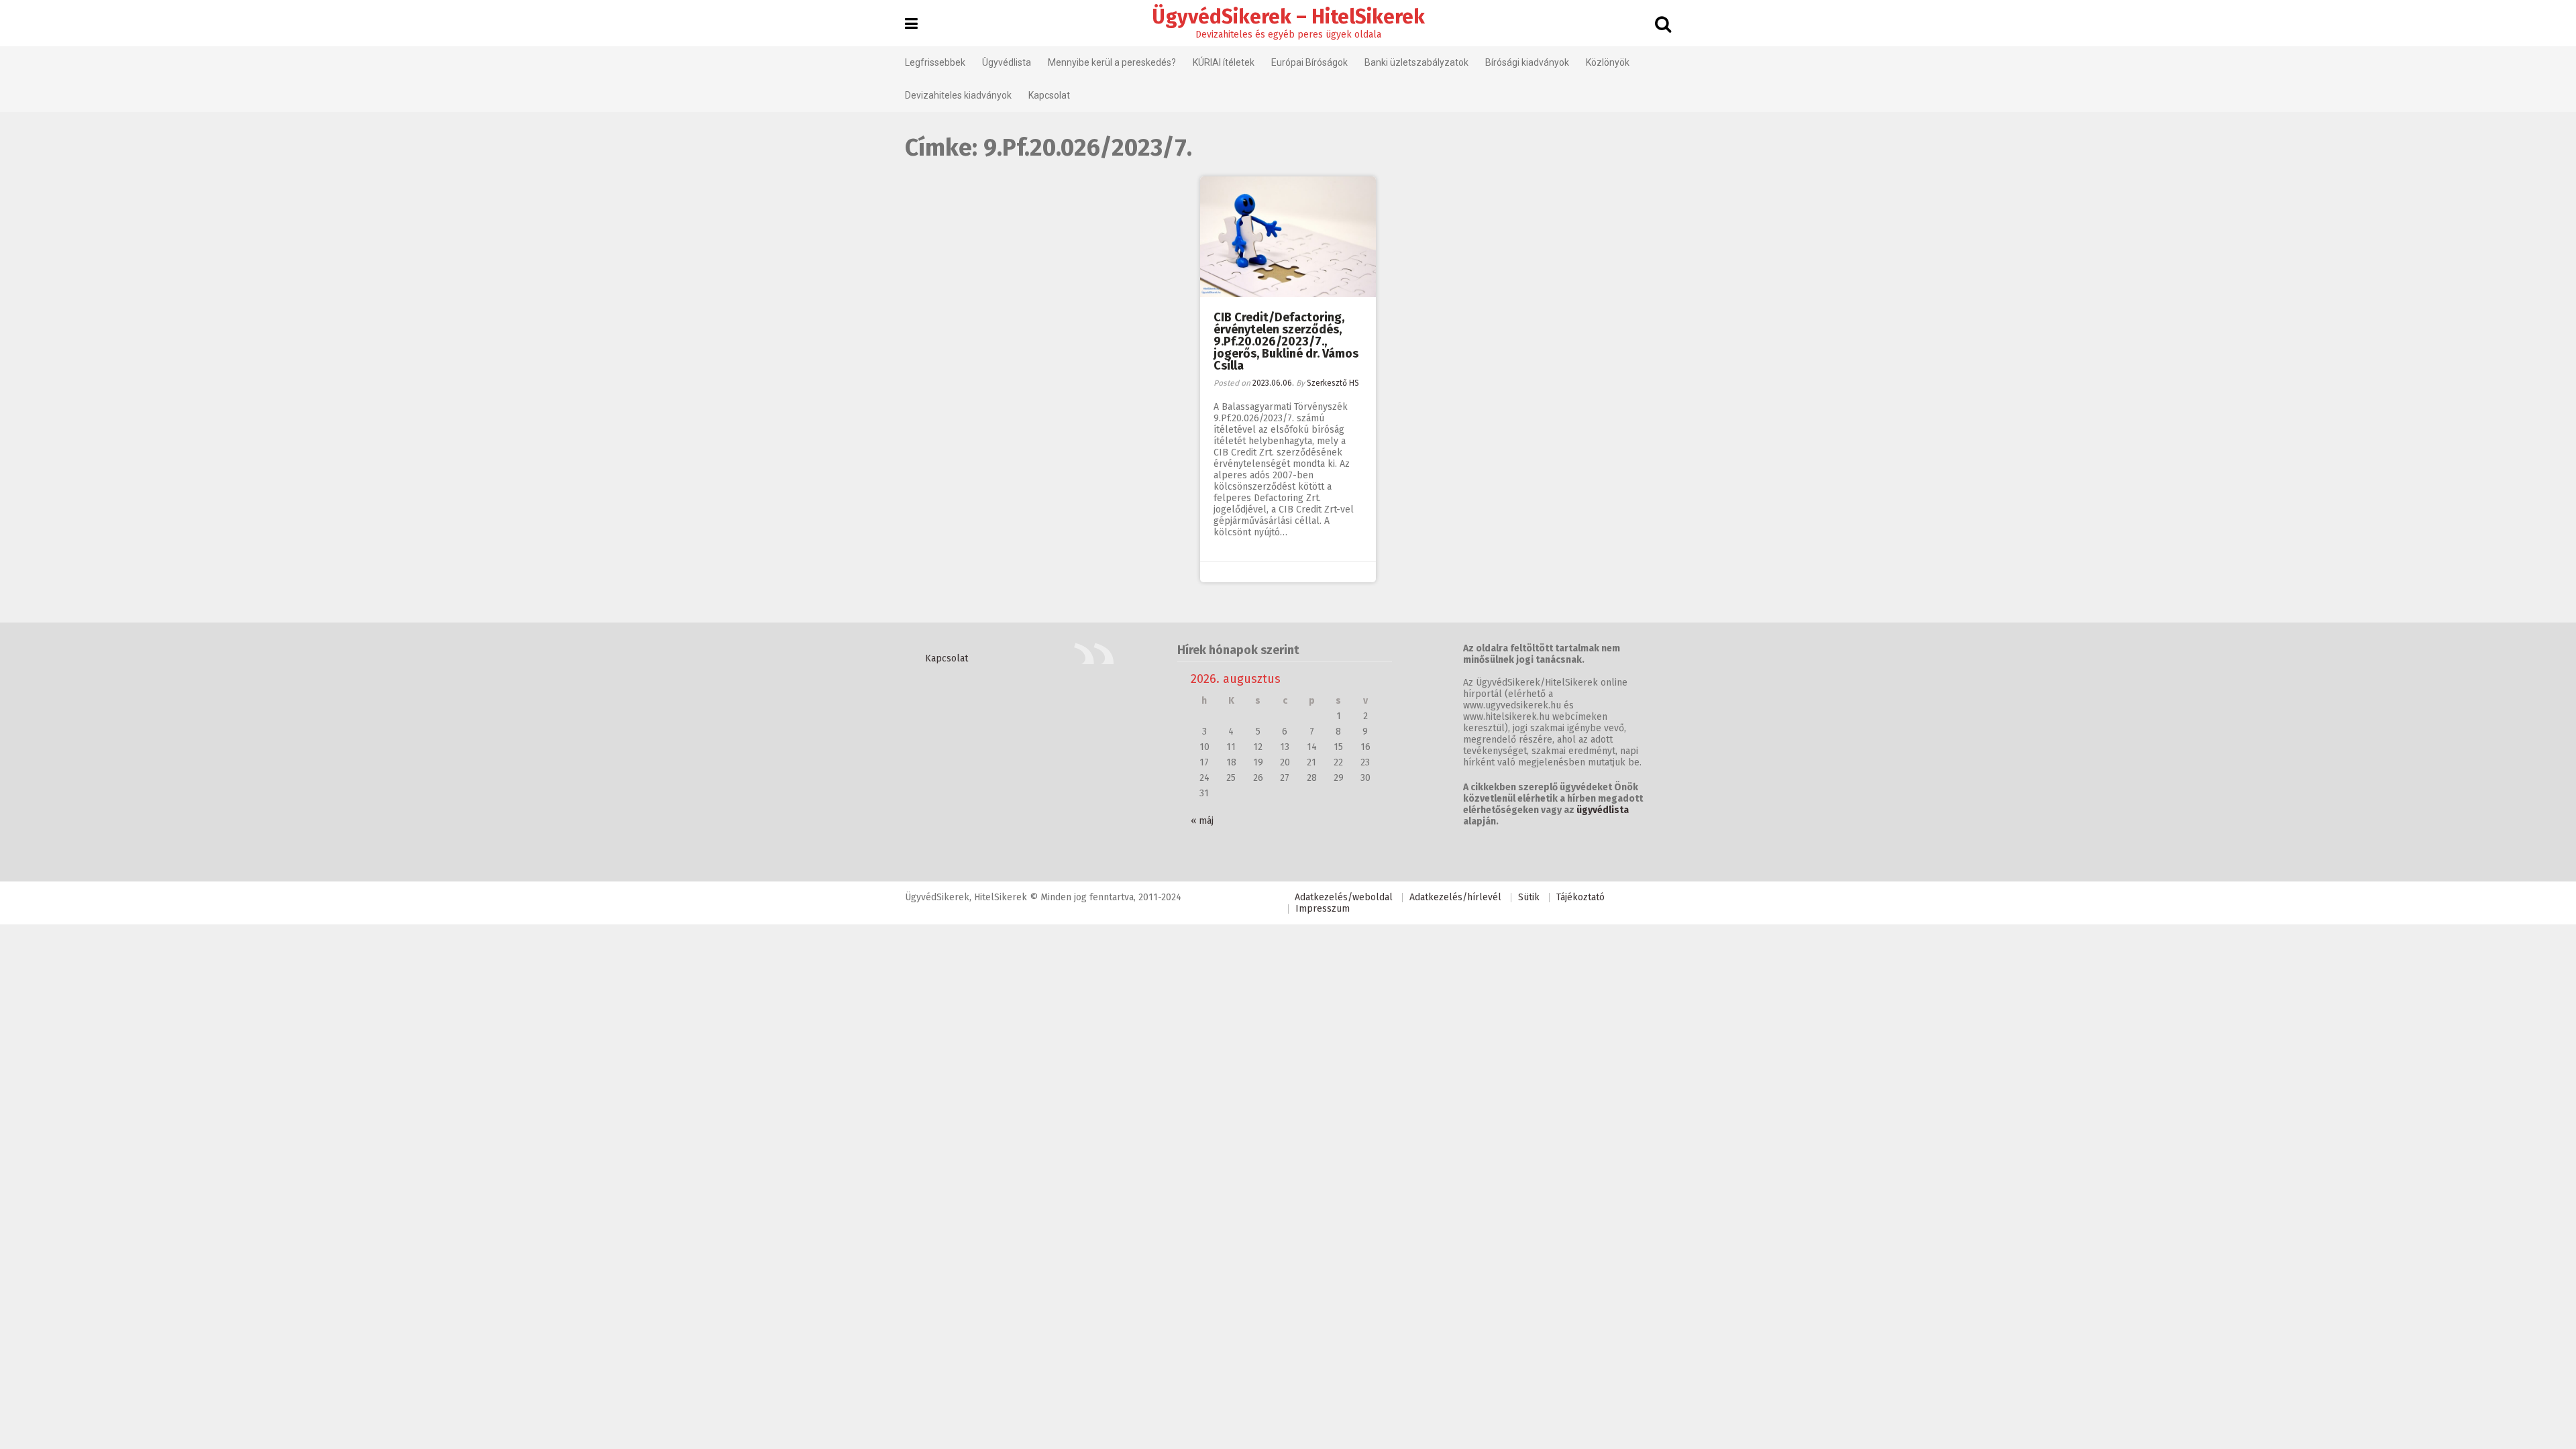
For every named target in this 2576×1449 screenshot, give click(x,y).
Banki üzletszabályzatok (1416, 62)
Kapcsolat (1049, 95)
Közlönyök (1608, 62)
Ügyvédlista (1007, 62)
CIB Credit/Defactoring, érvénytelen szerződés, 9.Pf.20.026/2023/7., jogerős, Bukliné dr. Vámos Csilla (1286, 341)
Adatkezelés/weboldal (1344, 897)
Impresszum (1323, 909)
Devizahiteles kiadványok (958, 95)
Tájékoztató (1580, 897)
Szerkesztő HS (1333, 383)
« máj (1202, 821)
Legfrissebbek (935, 62)
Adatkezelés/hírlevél (1455, 897)
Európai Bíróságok (1309, 62)
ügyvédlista (1603, 810)
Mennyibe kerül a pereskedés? (1112, 62)
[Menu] (911, 24)
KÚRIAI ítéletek (1224, 62)
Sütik (1529, 897)
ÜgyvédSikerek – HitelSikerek (1288, 17)
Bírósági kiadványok (1527, 62)
